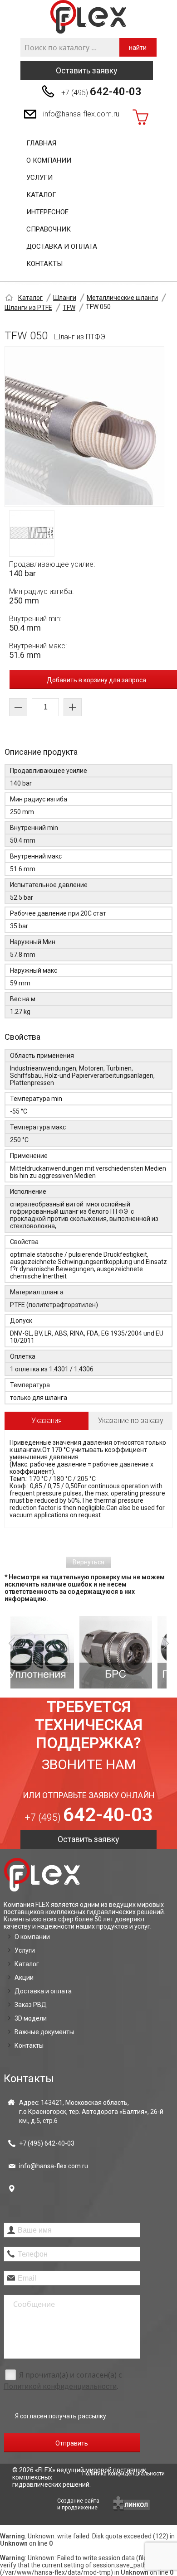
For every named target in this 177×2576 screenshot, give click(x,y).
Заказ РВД (31, 2005)
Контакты (44, 264)
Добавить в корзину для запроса (96, 680)
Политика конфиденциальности (123, 2474)
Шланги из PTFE (28, 308)
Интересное (47, 212)
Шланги (65, 298)
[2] (56, 1652)
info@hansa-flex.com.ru (81, 114)
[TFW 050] (84, 427)
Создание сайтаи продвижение (78, 2504)
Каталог (41, 195)
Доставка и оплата (62, 246)
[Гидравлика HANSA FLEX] (88, 17)
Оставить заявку (87, 70)
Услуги (39, 178)
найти (138, 48)
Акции (24, 1978)
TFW (69, 308)
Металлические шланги (122, 298)
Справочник (49, 229)
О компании (49, 160)
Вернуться (88, 1562)
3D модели (31, 2018)
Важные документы (44, 2032)
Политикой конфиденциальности (60, 2386)
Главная (41, 143)
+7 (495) (101, 92)
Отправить (72, 2443)
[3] (134, 1652)
